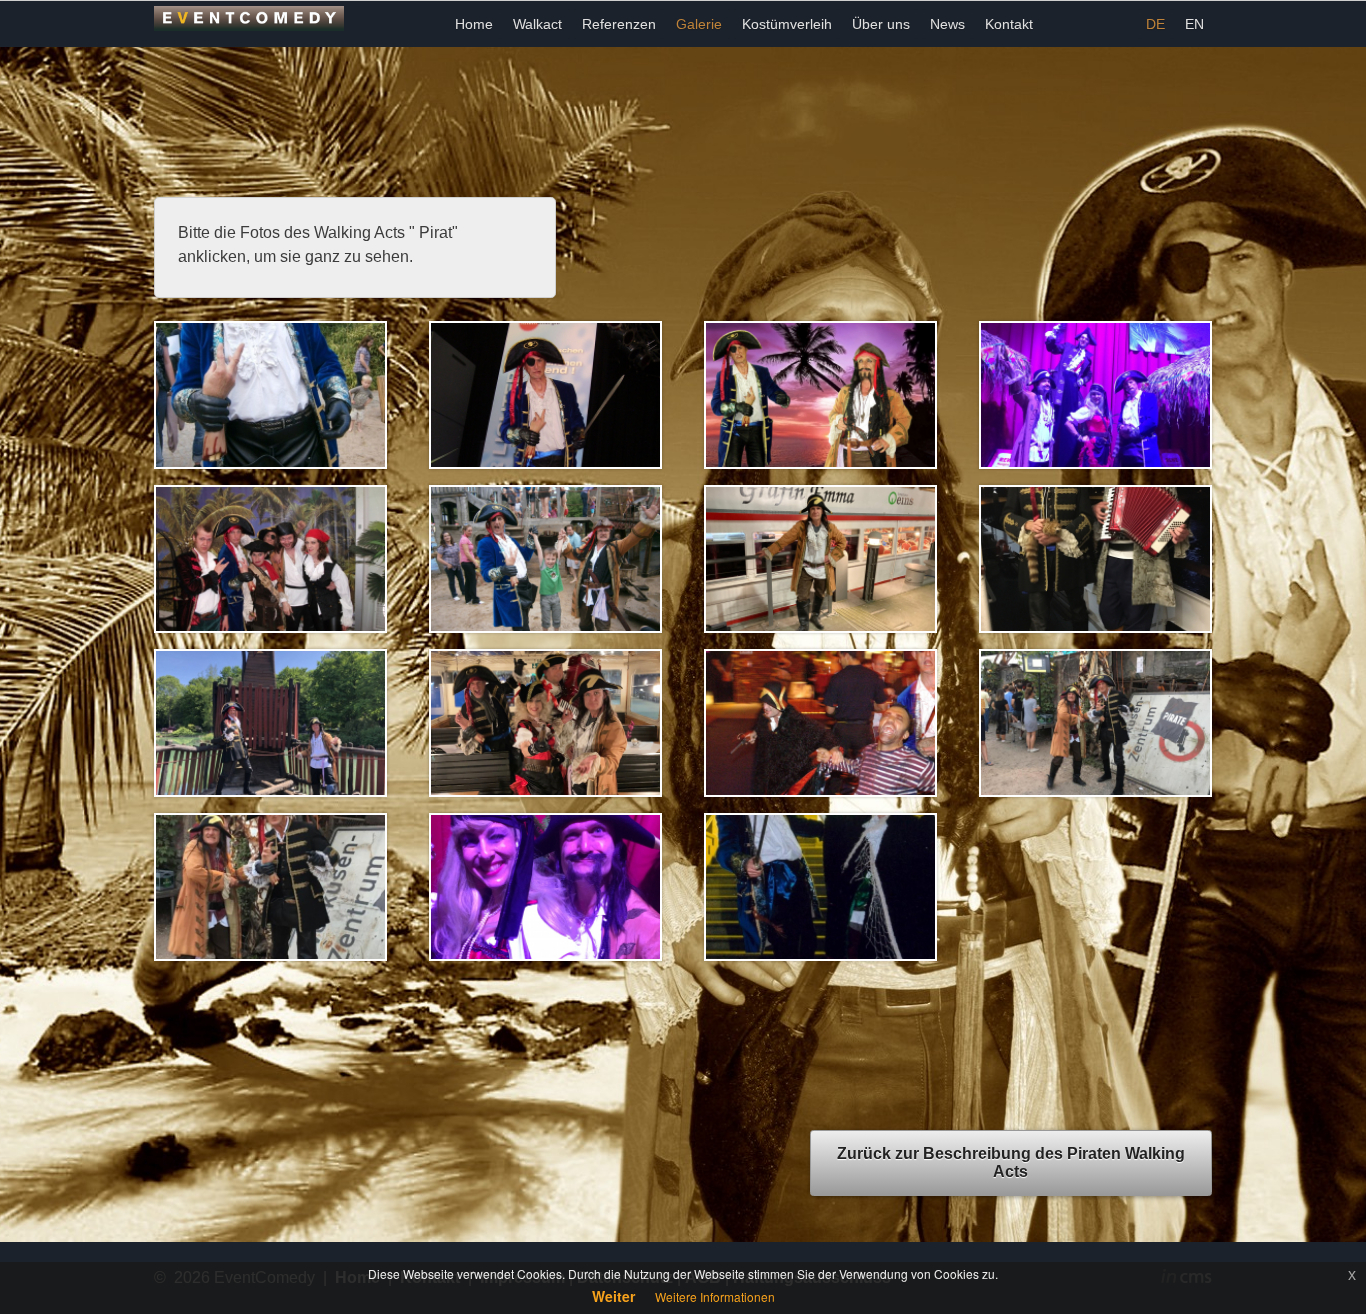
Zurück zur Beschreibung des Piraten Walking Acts (1011, 1162)
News (947, 24)
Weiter (613, 1296)
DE (1155, 24)
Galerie (699, 24)
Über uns (881, 24)
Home (474, 24)
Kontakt (1009, 24)
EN (1194, 24)
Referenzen (619, 24)
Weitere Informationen (715, 1296)
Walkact (537, 24)
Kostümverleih (787, 24)
